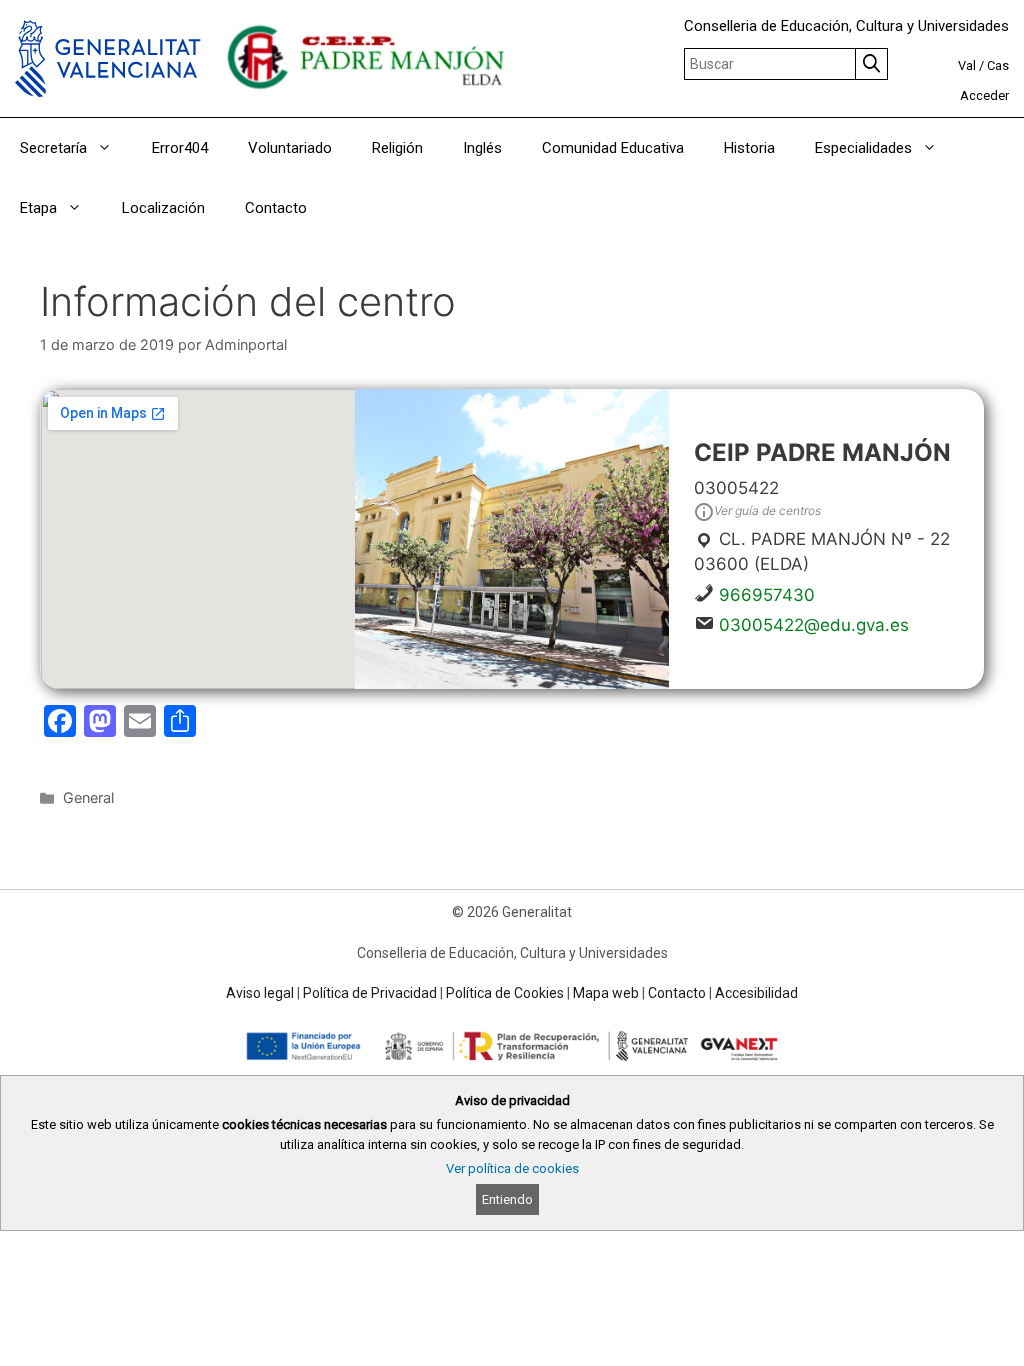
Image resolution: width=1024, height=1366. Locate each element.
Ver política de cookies (512, 1168)
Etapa (38, 208)
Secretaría (53, 148)
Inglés (482, 148)
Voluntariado (290, 148)
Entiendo (507, 1199)
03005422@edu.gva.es (814, 625)
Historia (749, 148)
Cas (998, 65)
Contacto (276, 208)
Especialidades (863, 148)
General (88, 797)
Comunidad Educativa (613, 148)
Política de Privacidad (370, 993)
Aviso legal (260, 993)
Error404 (180, 148)
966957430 (767, 595)
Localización (163, 208)
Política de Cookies (505, 993)
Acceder (984, 95)
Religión (397, 148)
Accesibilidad (756, 993)
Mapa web (606, 993)
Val (967, 65)
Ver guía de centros (767, 510)
